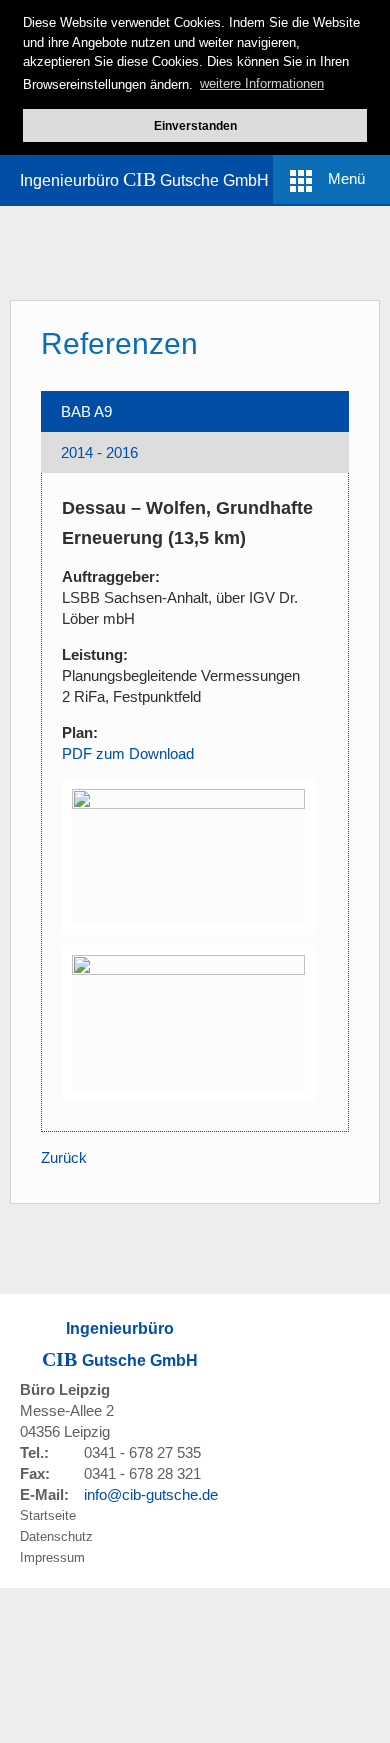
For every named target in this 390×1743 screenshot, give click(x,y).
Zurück (64, 1157)
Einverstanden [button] (195, 125)
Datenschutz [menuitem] (56, 1536)
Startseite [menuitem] (48, 1515)
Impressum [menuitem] (52, 1557)
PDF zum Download (128, 753)
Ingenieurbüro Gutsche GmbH (144, 179)
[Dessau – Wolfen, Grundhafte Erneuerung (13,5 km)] (188, 855)
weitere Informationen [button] (262, 83)
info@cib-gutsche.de (151, 1494)
